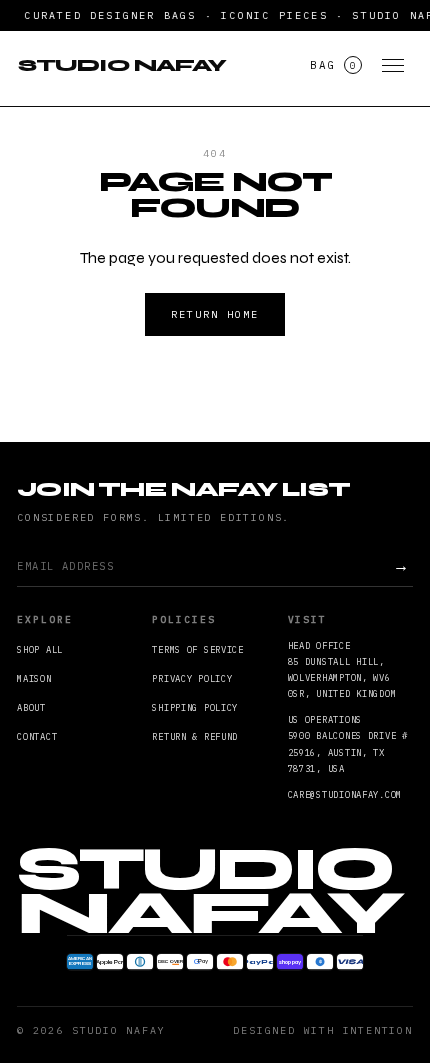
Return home (215, 314)
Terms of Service (198, 649)
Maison (34, 678)
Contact (37, 736)
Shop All (40, 649)
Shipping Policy (195, 707)
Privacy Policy (192, 678)
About (31, 707)
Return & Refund (195, 736)
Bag (333, 65)
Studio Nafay (122, 65)
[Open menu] (393, 65)
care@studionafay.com (345, 794)
